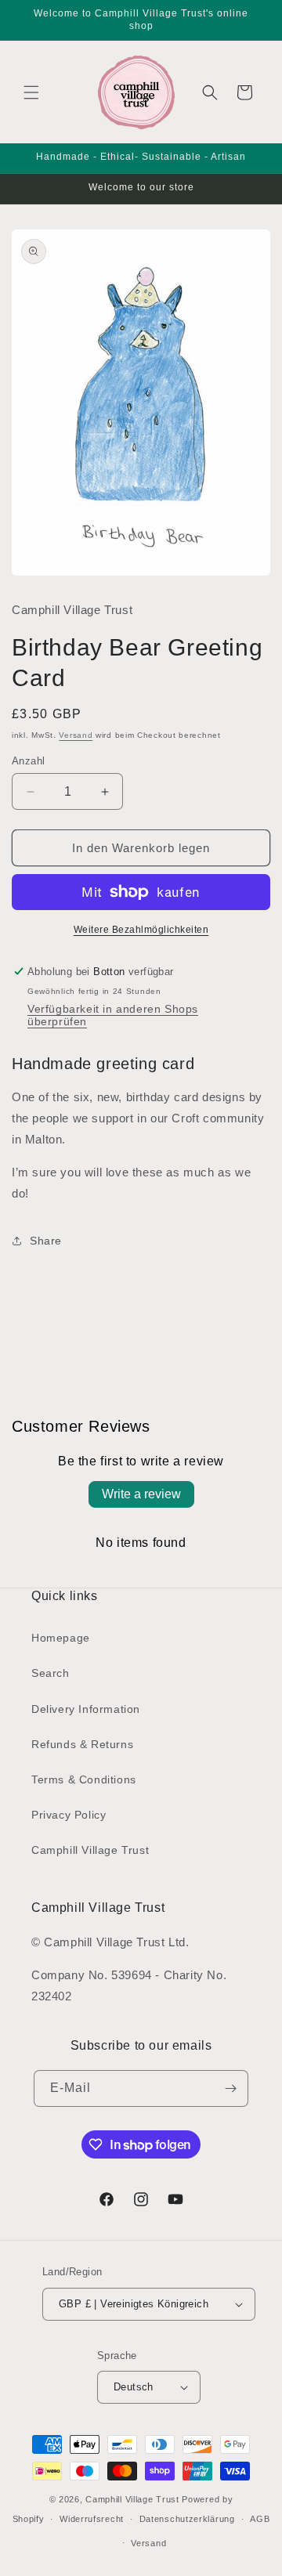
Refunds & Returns (82, 1744)
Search (51, 1673)
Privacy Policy (69, 1815)
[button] (31, 92)
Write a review (141, 1494)
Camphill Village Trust (90, 1850)
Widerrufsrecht (92, 2519)
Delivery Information (86, 1709)
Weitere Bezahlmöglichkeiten (141, 930)
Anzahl (28, 761)
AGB (260, 2519)
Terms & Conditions (84, 1779)
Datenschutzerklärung (187, 2519)
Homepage (61, 1638)
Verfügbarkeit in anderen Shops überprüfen (113, 1015)
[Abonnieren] (230, 2088)
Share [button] (46, 1241)
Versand (76, 735)
